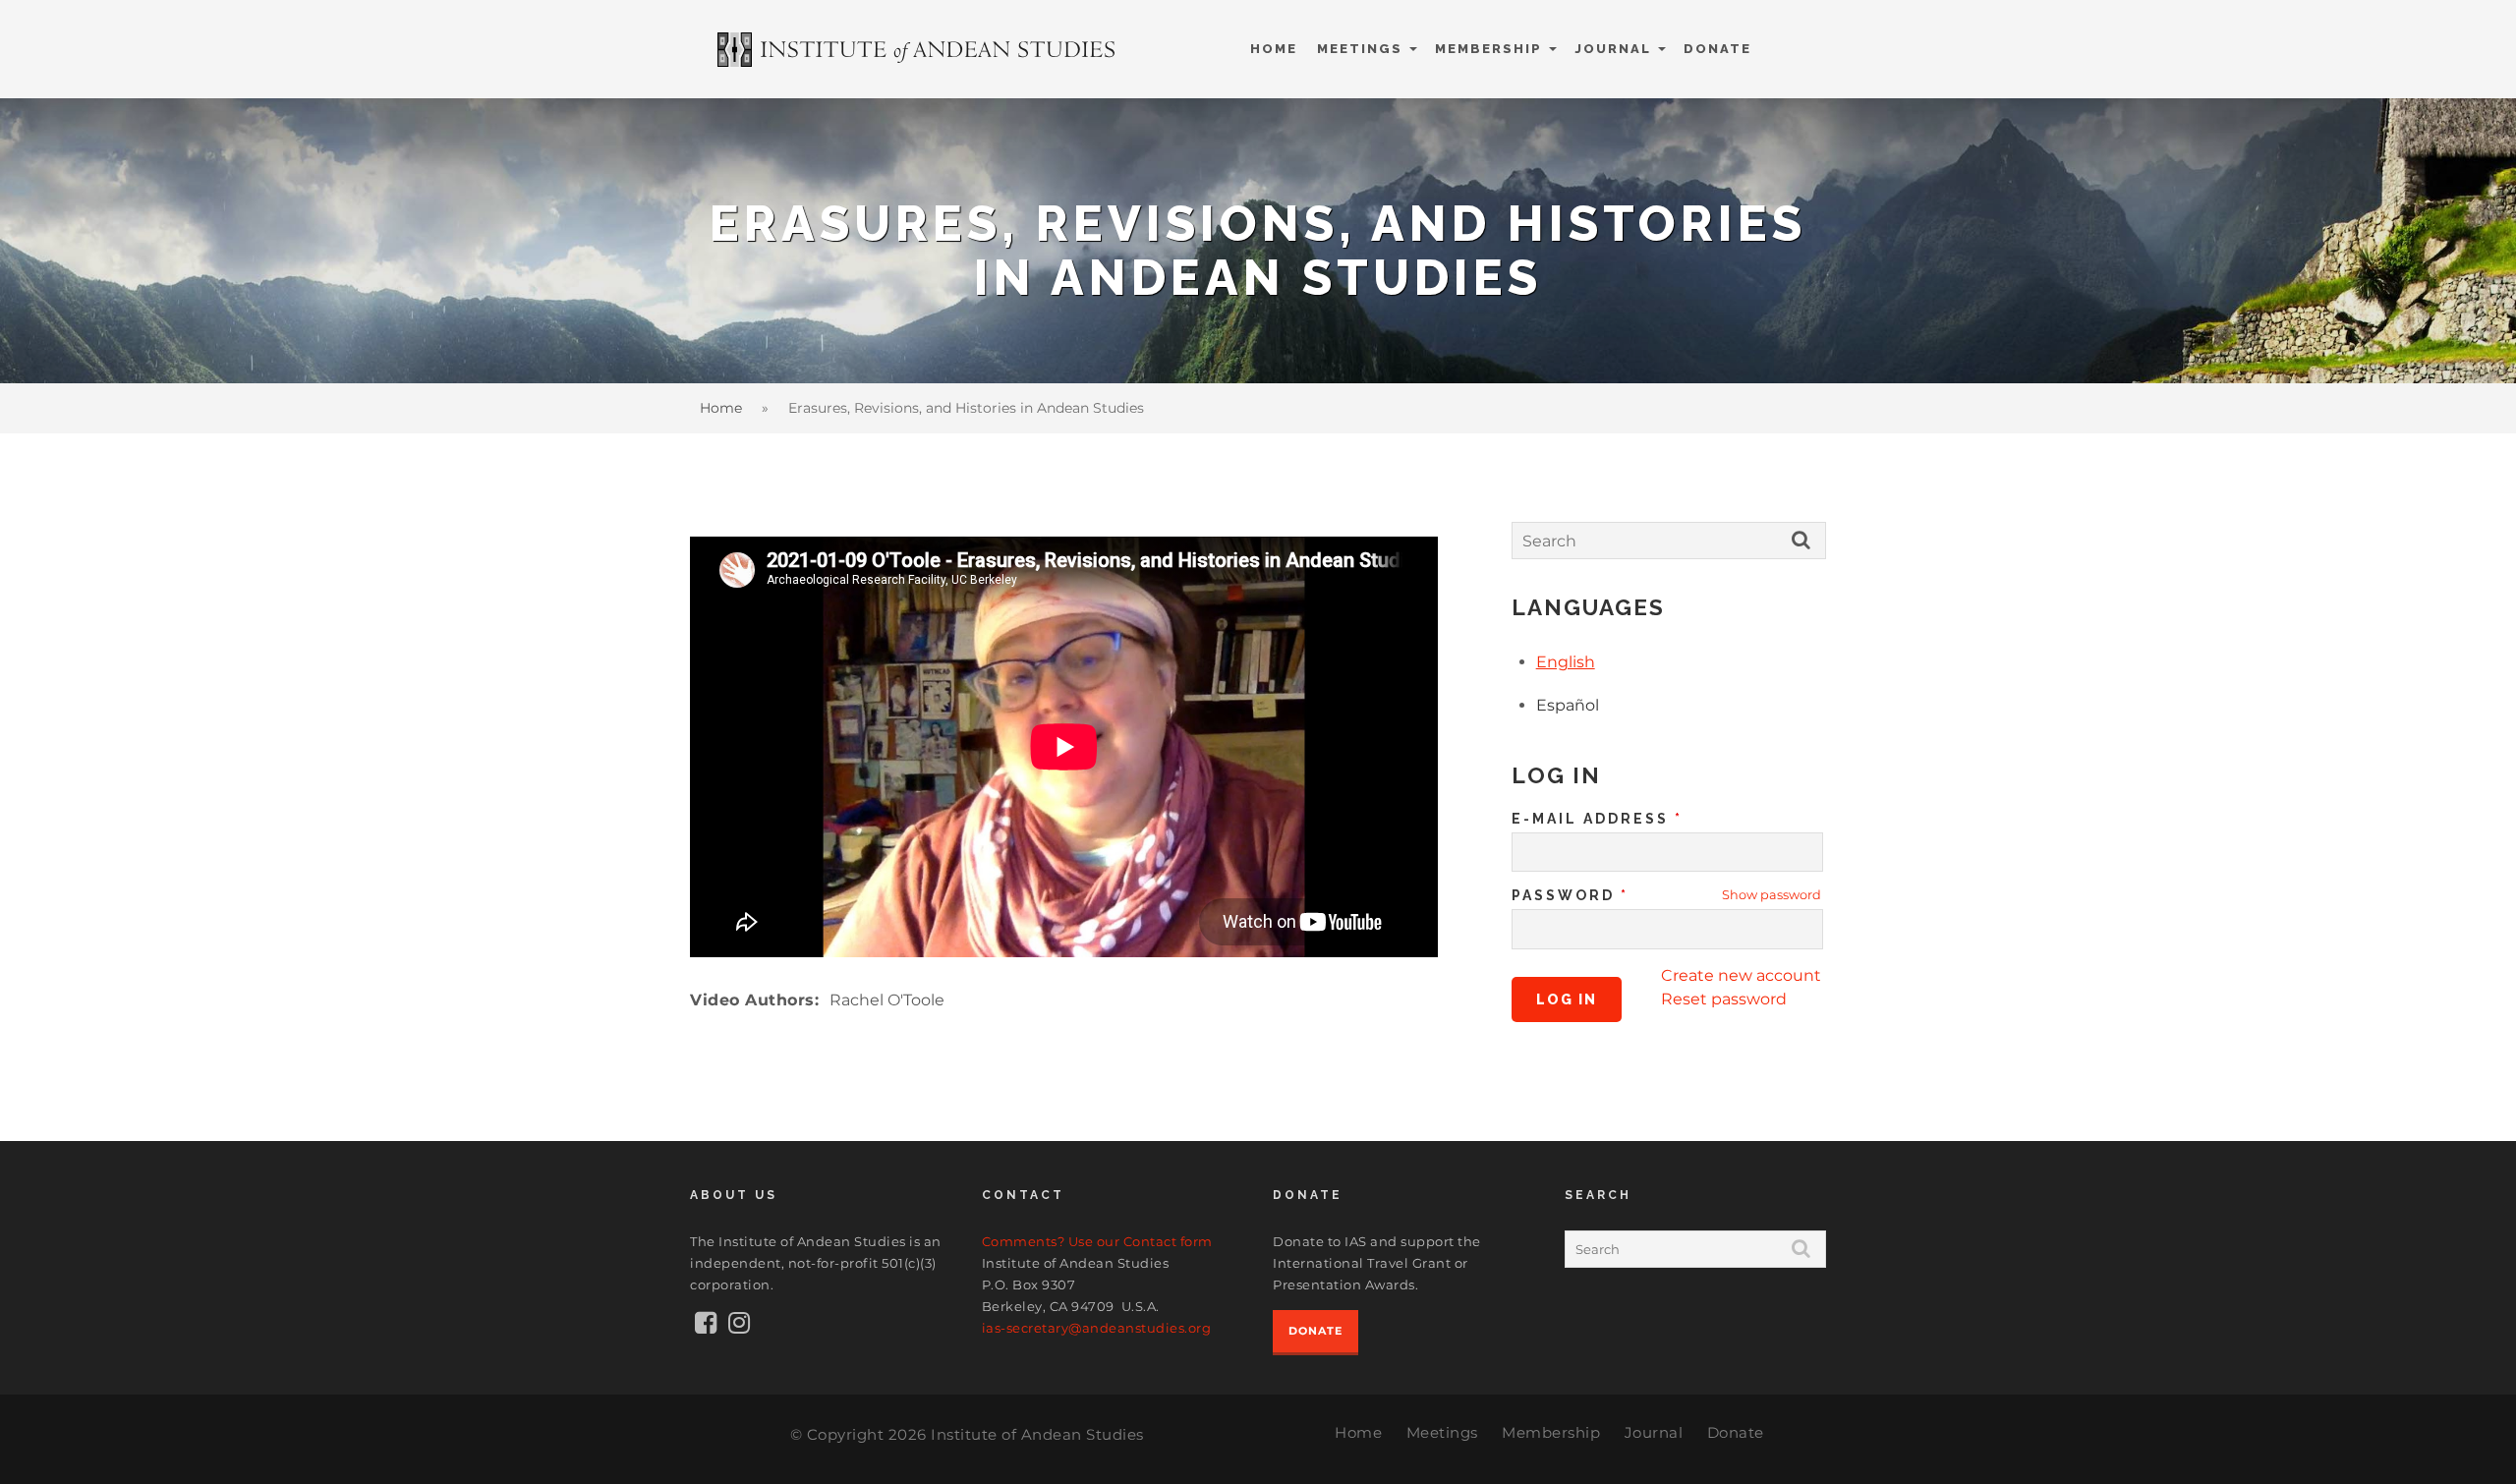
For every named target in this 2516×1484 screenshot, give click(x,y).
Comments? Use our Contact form (1097, 1241)
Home (1274, 49)
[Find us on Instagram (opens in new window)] (739, 1327)
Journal (1613, 49)
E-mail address (1597, 819)
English (1566, 662)
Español (1568, 705)
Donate (1717, 49)
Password (1570, 895)
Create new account (1741, 975)
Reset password (1724, 999)
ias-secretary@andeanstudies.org (1097, 1328)
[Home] (918, 50)
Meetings (1360, 49)
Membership (1488, 49)
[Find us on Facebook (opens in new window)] (706, 1327)
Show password (1772, 895)
